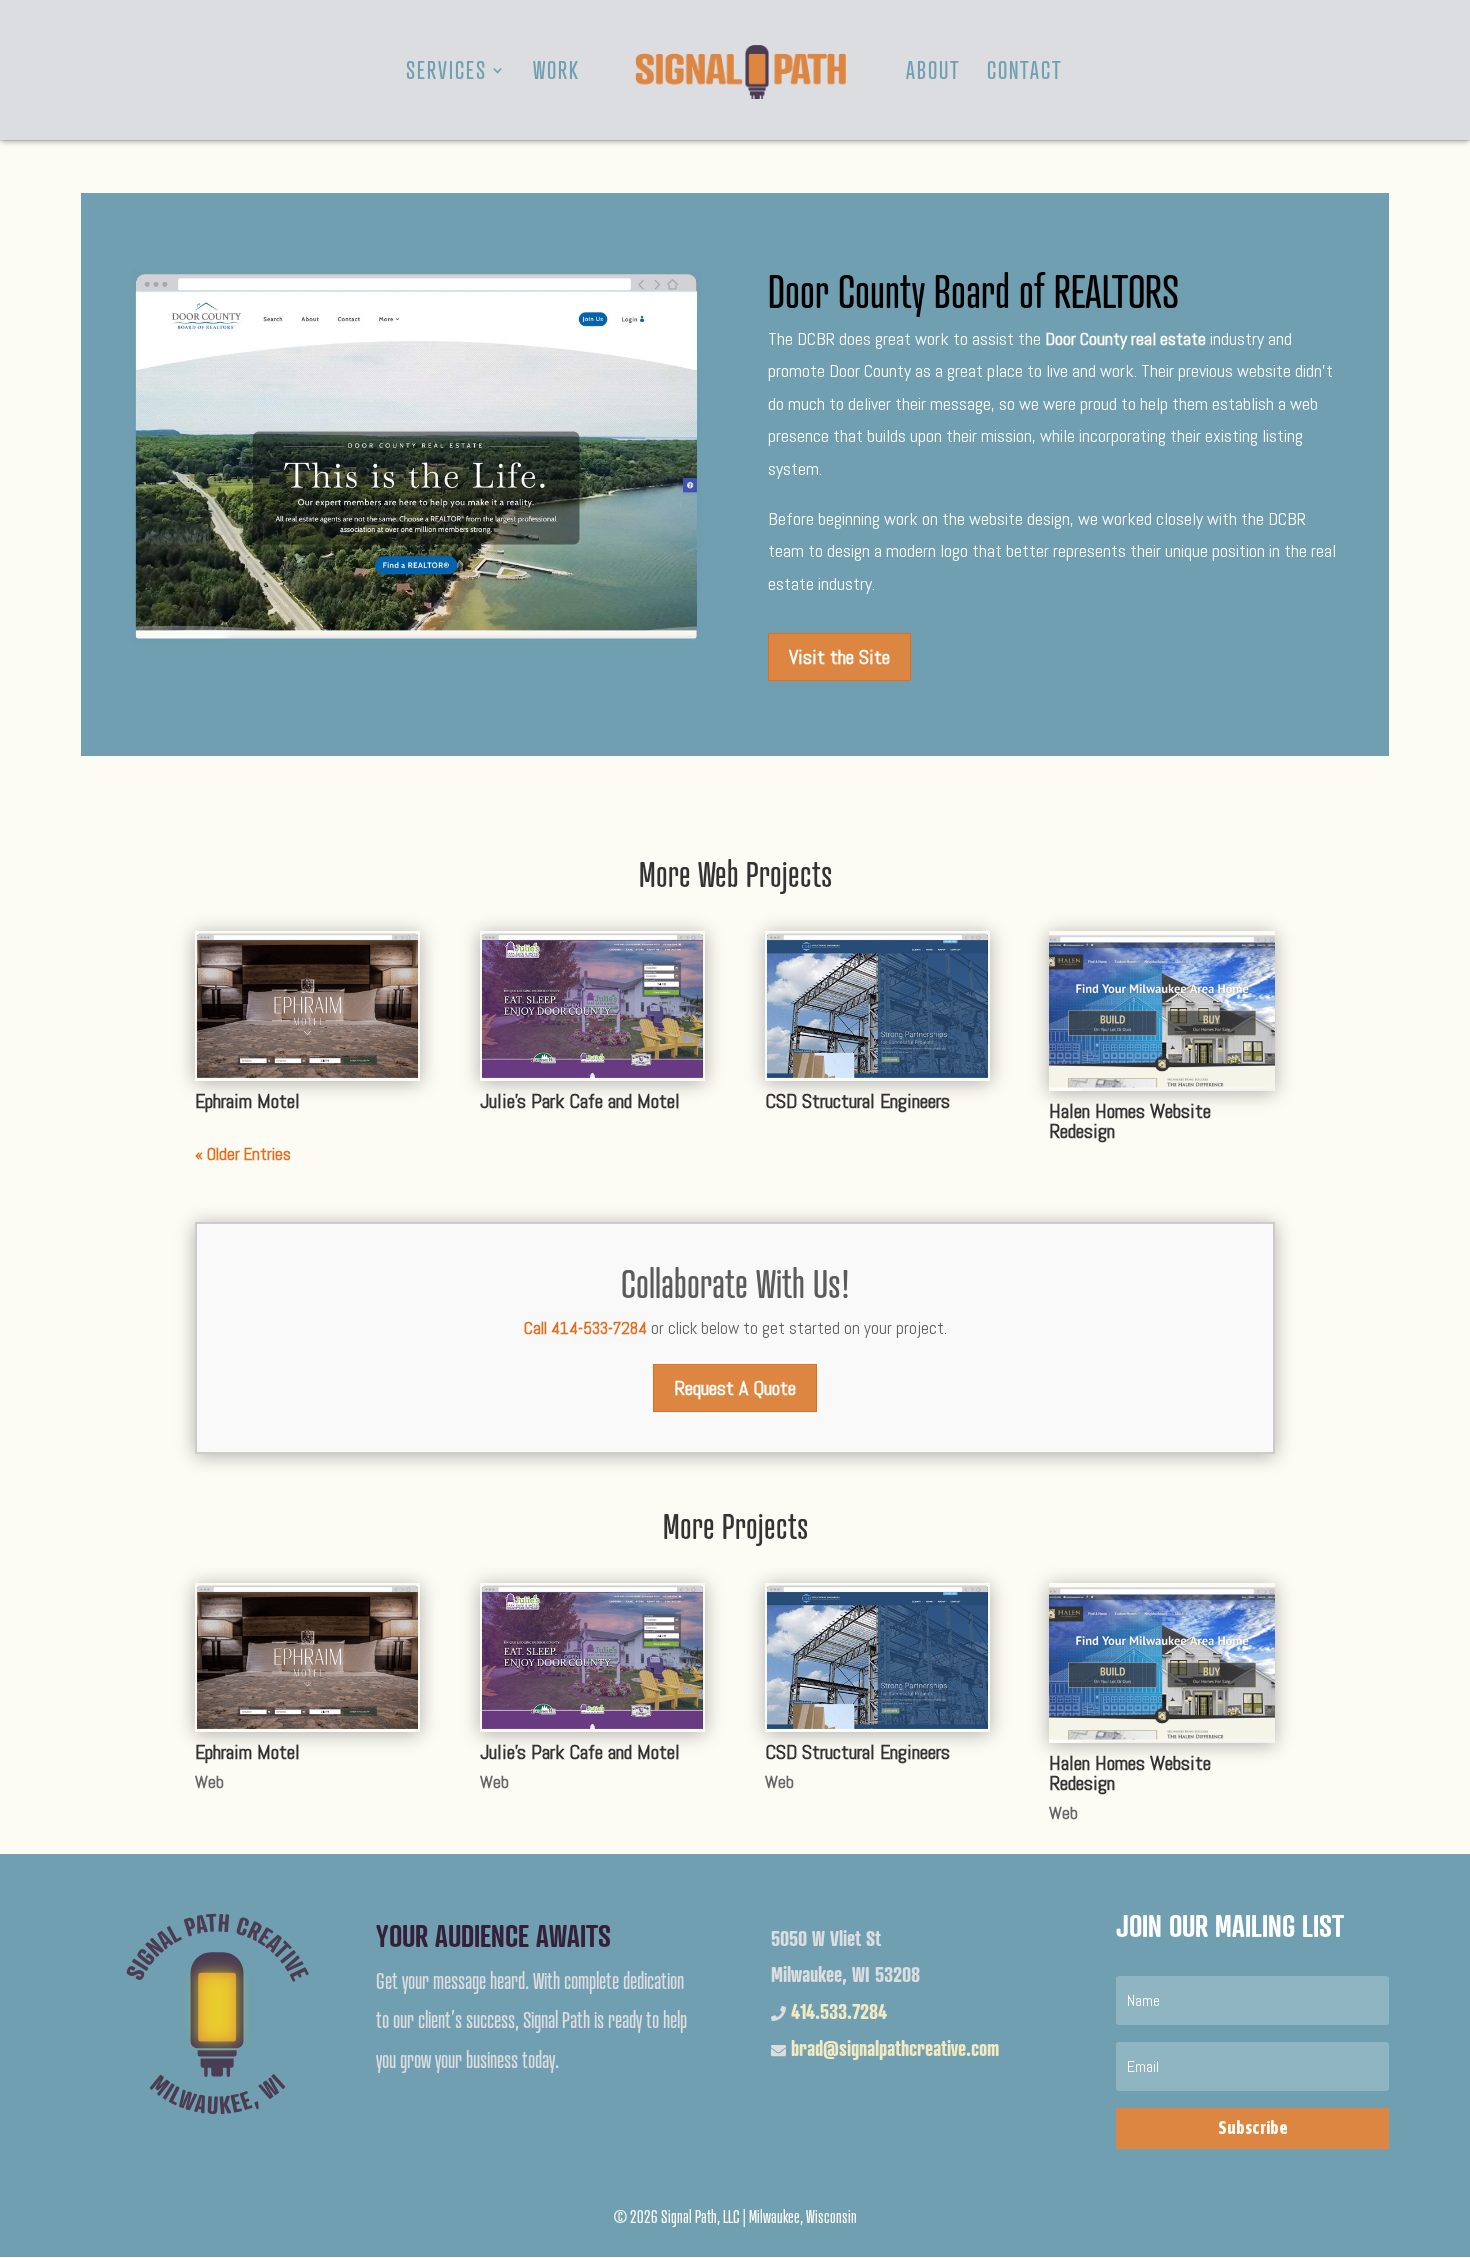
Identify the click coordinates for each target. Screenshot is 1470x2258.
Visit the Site (839, 657)
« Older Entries (243, 1154)
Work (556, 74)
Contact (1025, 74)
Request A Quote (735, 1388)
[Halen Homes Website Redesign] (1161, 1011)
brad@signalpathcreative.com (895, 2048)
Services (446, 74)
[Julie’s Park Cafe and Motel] (592, 1005)
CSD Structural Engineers (857, 1101)
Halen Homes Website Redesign (1130, 1121)
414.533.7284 (839, 2011)
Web (209, 1782)
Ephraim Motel (247, 1101)
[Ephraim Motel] (307, 1005)
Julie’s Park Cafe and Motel (580, 1101)
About (933, 74)
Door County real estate (1125, 338)
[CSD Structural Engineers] (877, 1005)
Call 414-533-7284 (585, 1328)
